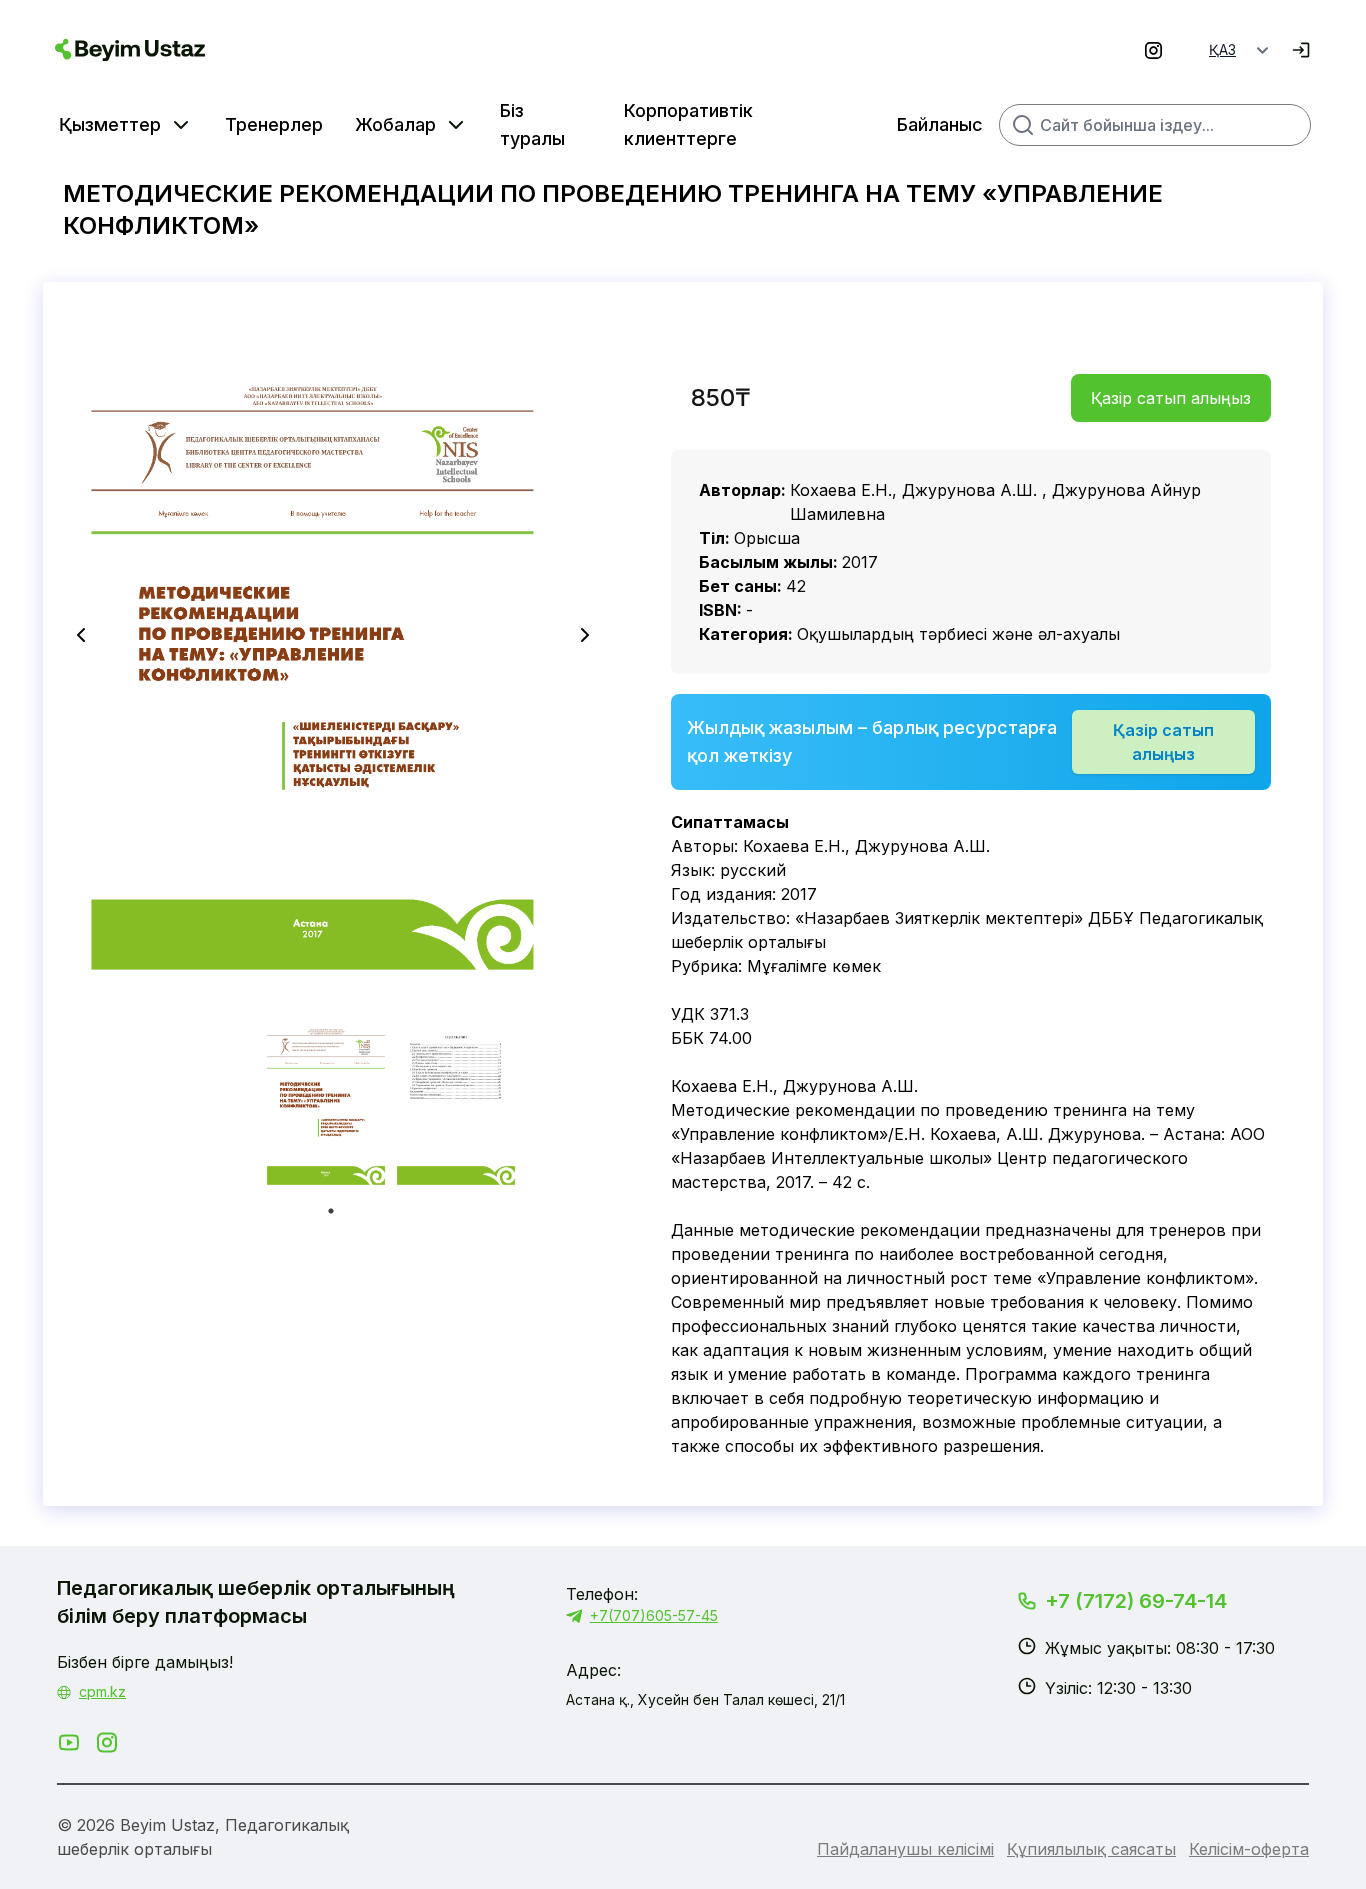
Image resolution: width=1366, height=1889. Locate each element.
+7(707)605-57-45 (654, 1615)
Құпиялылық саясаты (1091, 1849)
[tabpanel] (331, 1104)
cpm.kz (102, 1691)
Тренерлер (274, 124)
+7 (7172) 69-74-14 (1136, 1601)
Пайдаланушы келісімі (905, 1849)
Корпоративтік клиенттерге (688, 124)
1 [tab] (331, 1211)
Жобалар (395, 124)
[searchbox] (1155, 125)
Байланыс (940, 124)
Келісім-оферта (1249, 1849)
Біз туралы (532, 124)
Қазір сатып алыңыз (1171, 398)
